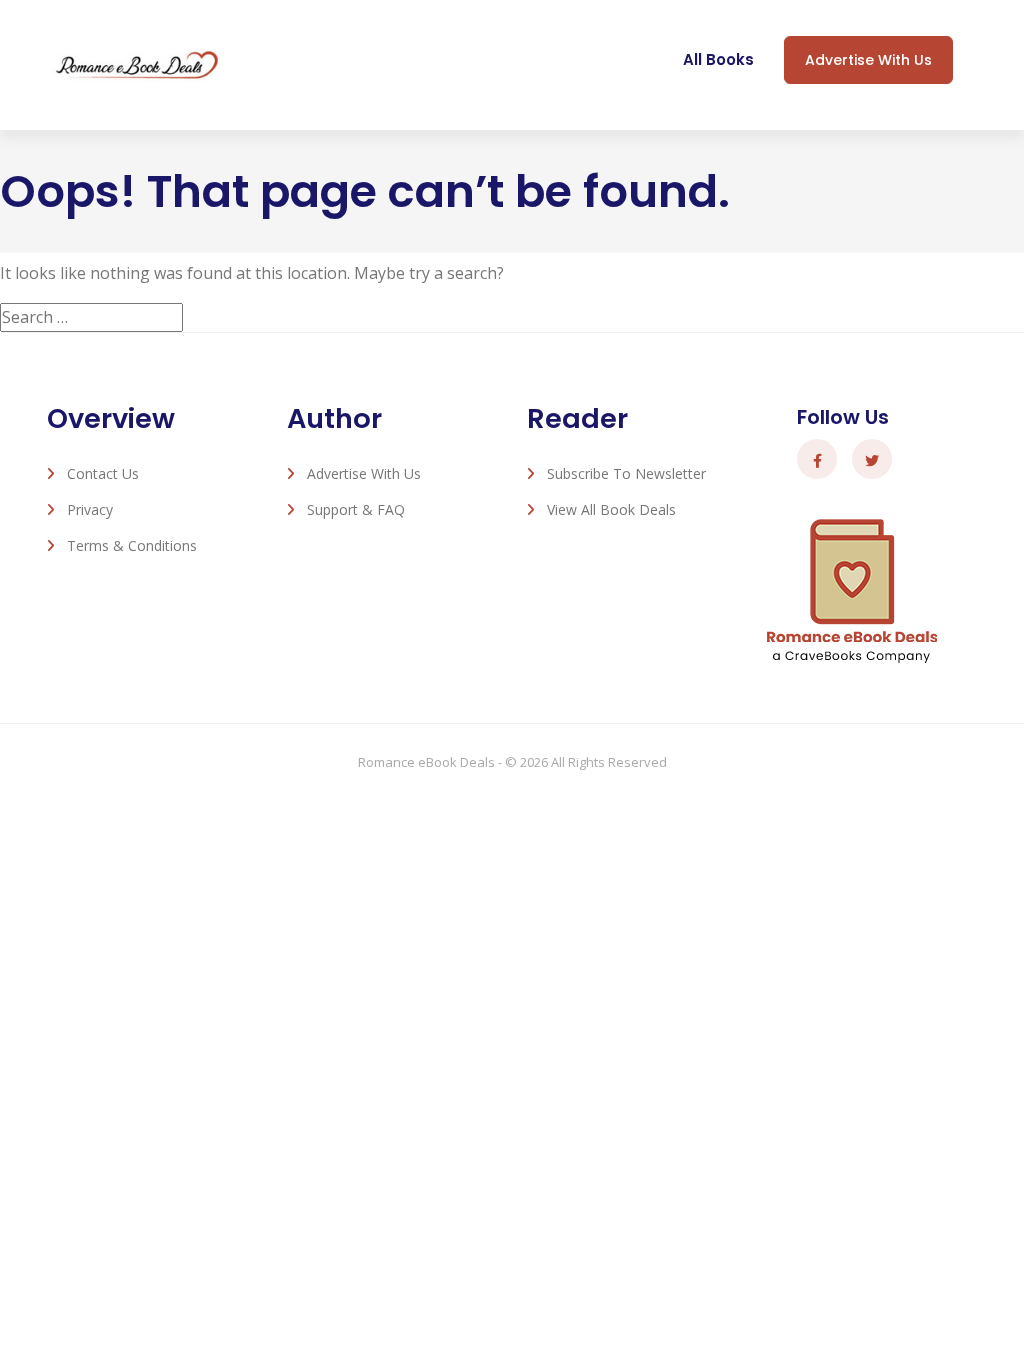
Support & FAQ (356, 509)
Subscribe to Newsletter (626, 473)
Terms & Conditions (132, 545)
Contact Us (103, 473)
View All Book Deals (611, 509)
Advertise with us (868, 60)
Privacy (90, 509)
